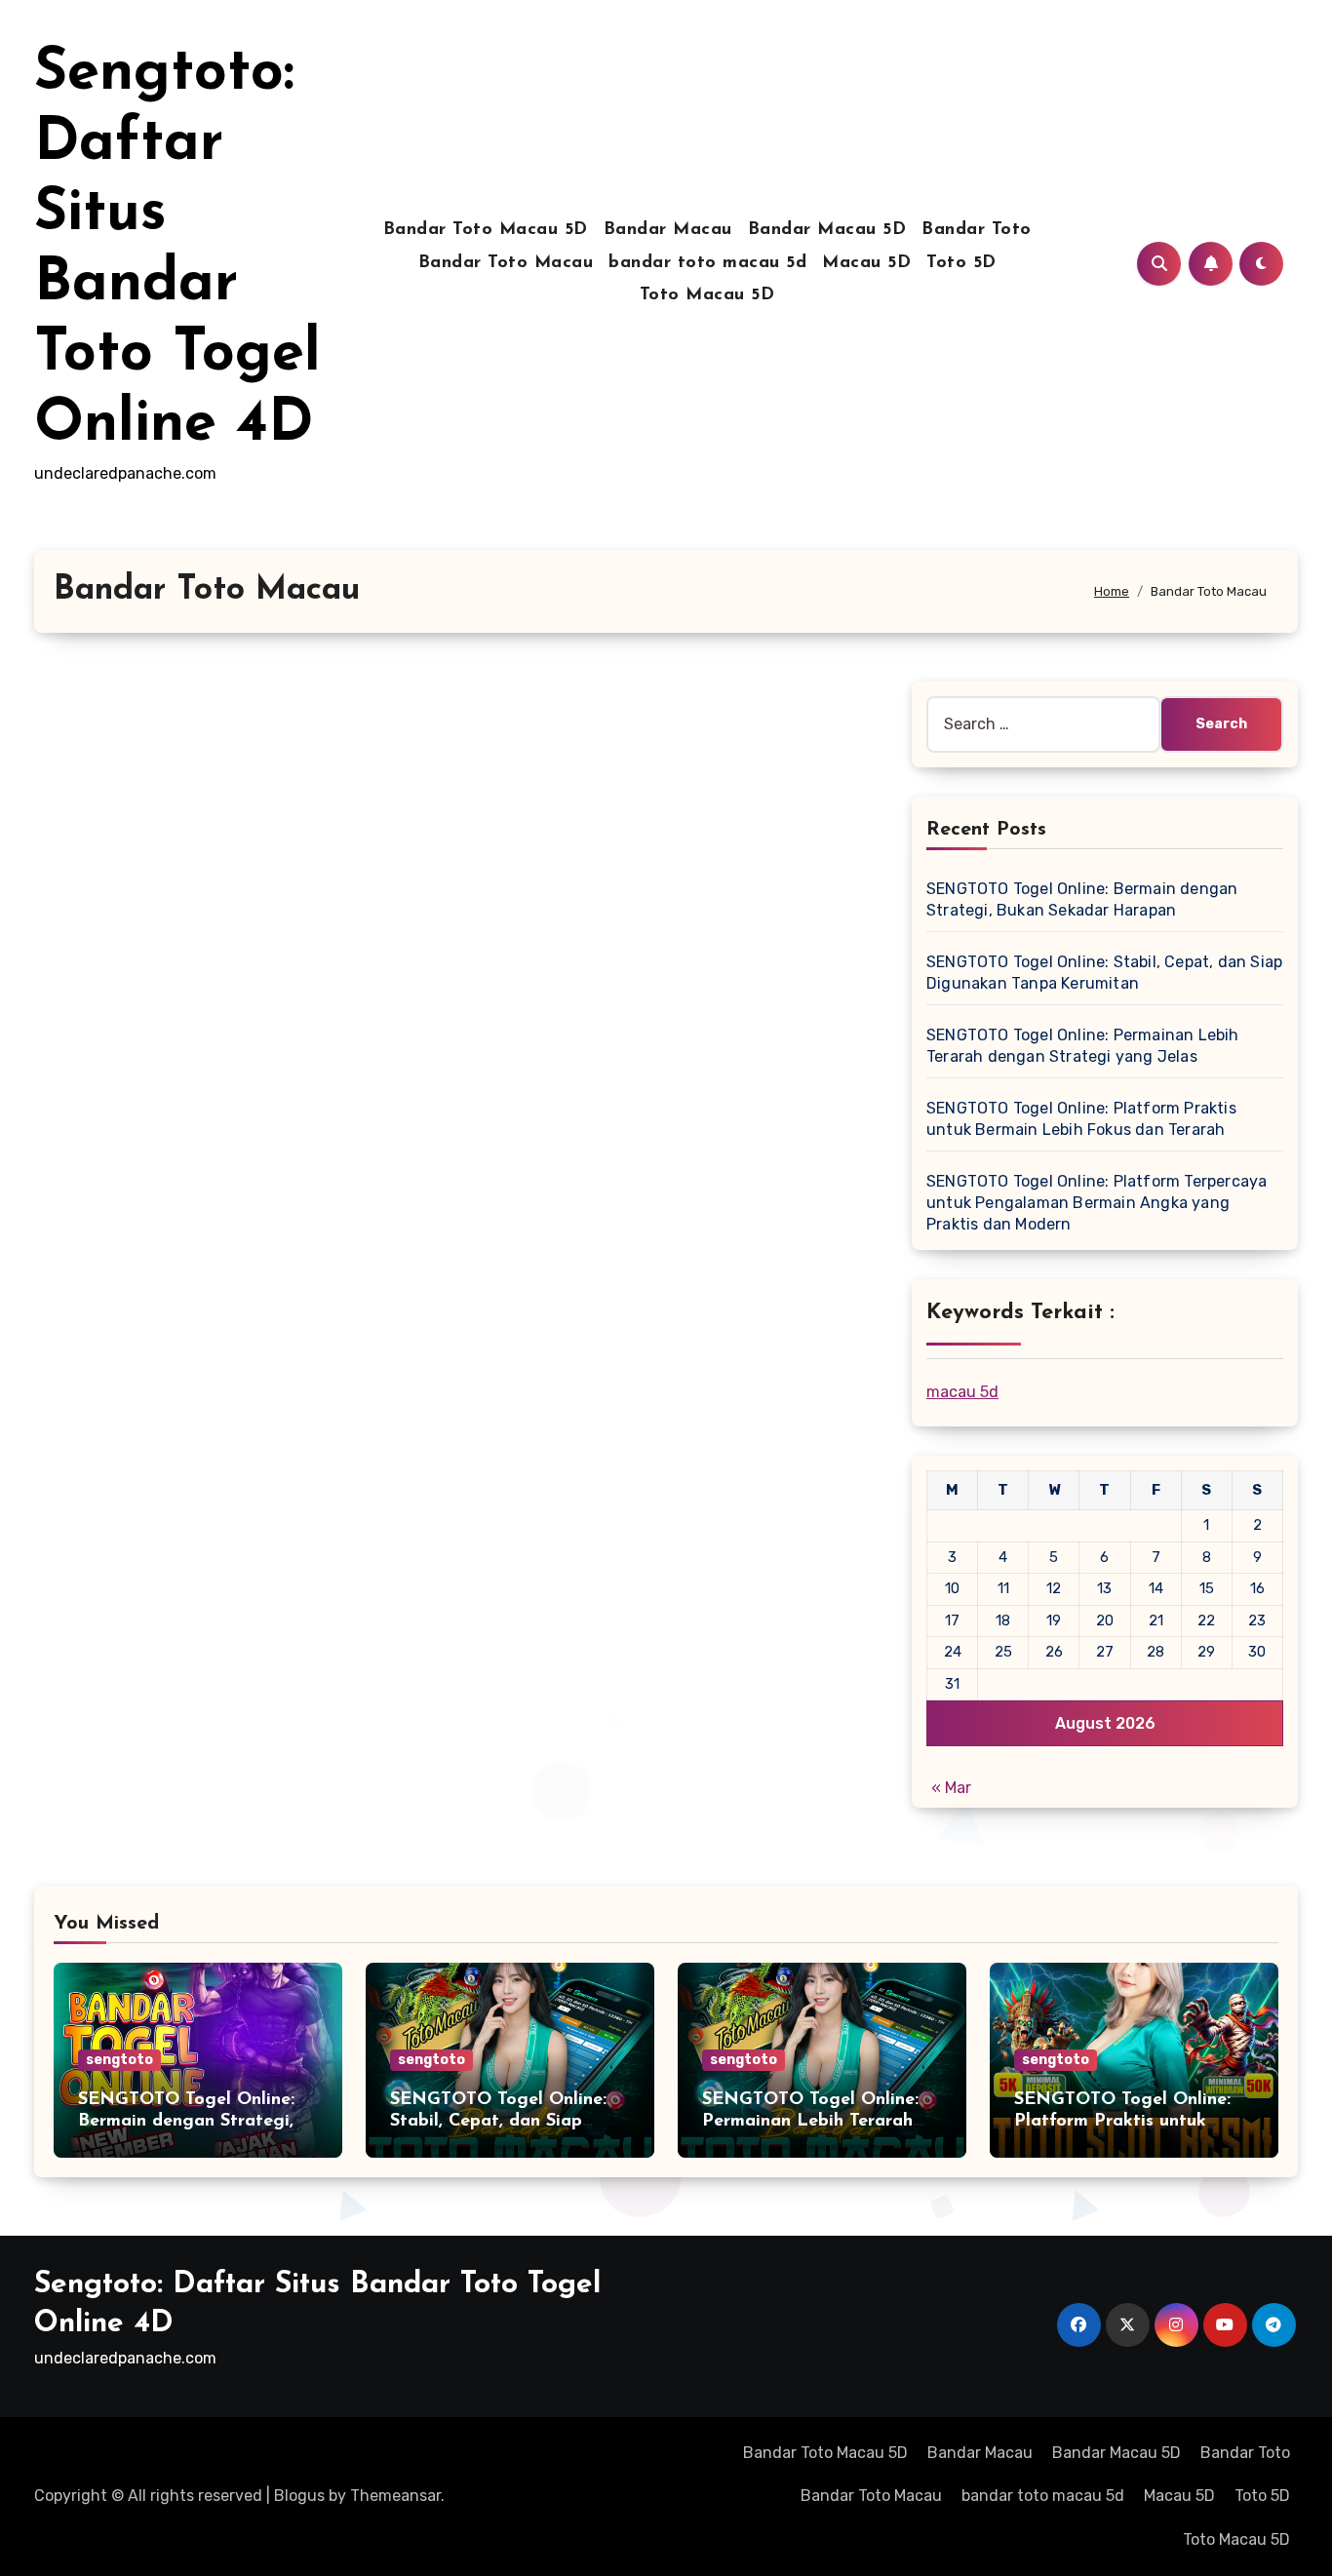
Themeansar (395, 2496)
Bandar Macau (668, 230)
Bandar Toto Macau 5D (486, 230)
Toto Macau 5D (707, 295)
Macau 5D (866, 263)
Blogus (299, 2496)
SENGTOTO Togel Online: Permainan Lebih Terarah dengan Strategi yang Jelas (818, 2121)
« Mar (951, 1788)
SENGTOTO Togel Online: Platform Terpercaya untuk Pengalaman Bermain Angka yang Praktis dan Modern (1097, 1203)
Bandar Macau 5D (827, 230)
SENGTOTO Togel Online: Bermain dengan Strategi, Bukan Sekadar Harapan (186, 2121)
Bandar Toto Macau (506, 263)
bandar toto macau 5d (707, 263)
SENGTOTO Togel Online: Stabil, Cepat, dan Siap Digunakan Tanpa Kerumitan (510, 2121)
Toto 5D (961, 263)
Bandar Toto (977, 230)
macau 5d (962, 1392)
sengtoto (119, 2060)
